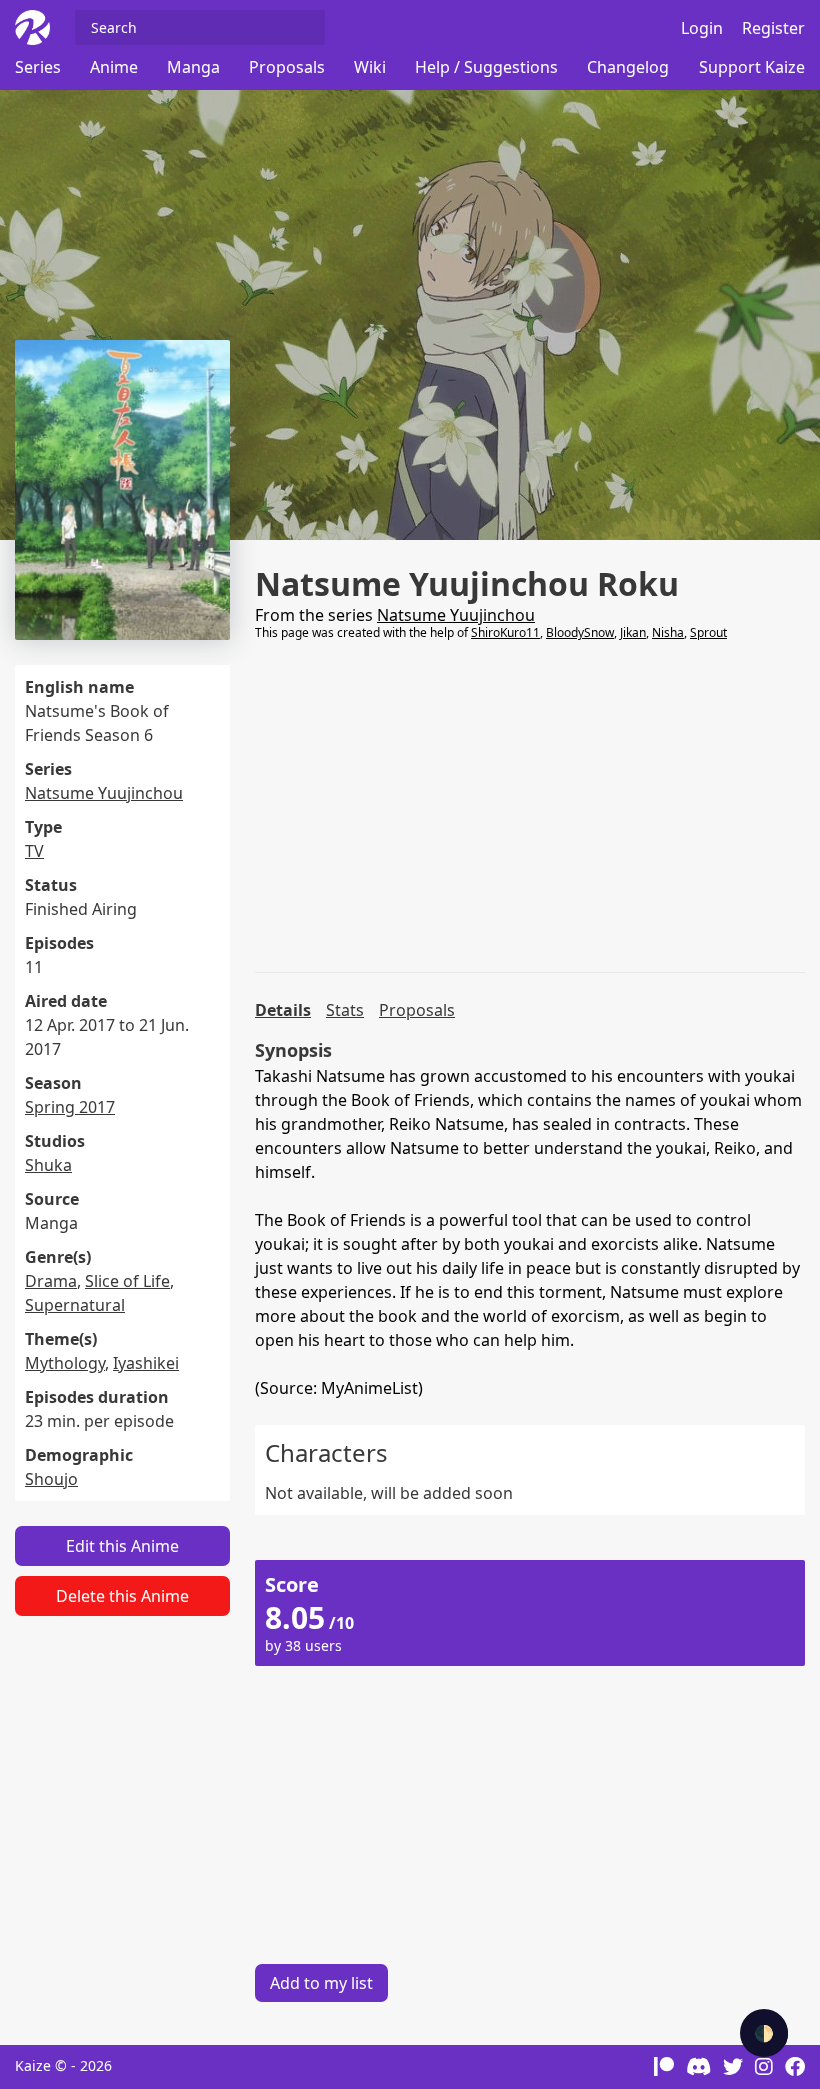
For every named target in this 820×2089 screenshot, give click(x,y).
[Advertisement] (530, 807)
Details (283, 1010)
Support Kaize (752, 67)
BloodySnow (580, 632)
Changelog (628, 67)
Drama (51, 1281)
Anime (114, 67)
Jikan (633, 632)
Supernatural (75, 1305)
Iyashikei (146, 1363)
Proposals (287, 67)
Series (38, 67)
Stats (345, 1010)
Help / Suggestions (486, 67)
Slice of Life (127, 1281)
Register (773, 28)
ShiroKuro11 (505, 632)
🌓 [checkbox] (764, 2033)
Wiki (370, 67)
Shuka (48, 1165)
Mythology (65, 1363)
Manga (193, 67)
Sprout (708, 632)
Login (702, 28)
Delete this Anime (122, 1596)
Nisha (668, 632)
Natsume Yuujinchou (104, 793)
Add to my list (321, 1983)
